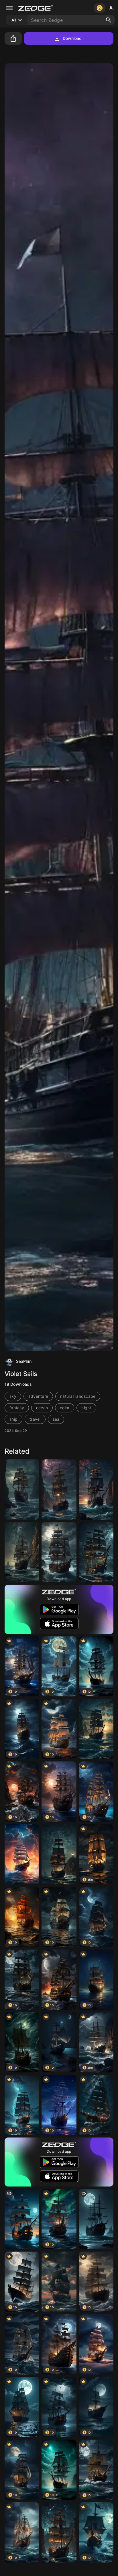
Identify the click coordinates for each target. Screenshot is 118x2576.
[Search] (109, 20)
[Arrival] (96, 1490)
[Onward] (59, 1854)
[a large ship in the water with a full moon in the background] (96, 2219)
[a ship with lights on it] (22, 2219)
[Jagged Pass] (22, 1490)
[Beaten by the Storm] (22, 1552)
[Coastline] (59, 1552)
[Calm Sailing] (96, 1552)
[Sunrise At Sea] (96, 1729)
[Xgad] (22, 1854)
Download (72, 38)
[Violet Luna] (59, 1490)
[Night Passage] (59, 2533)
